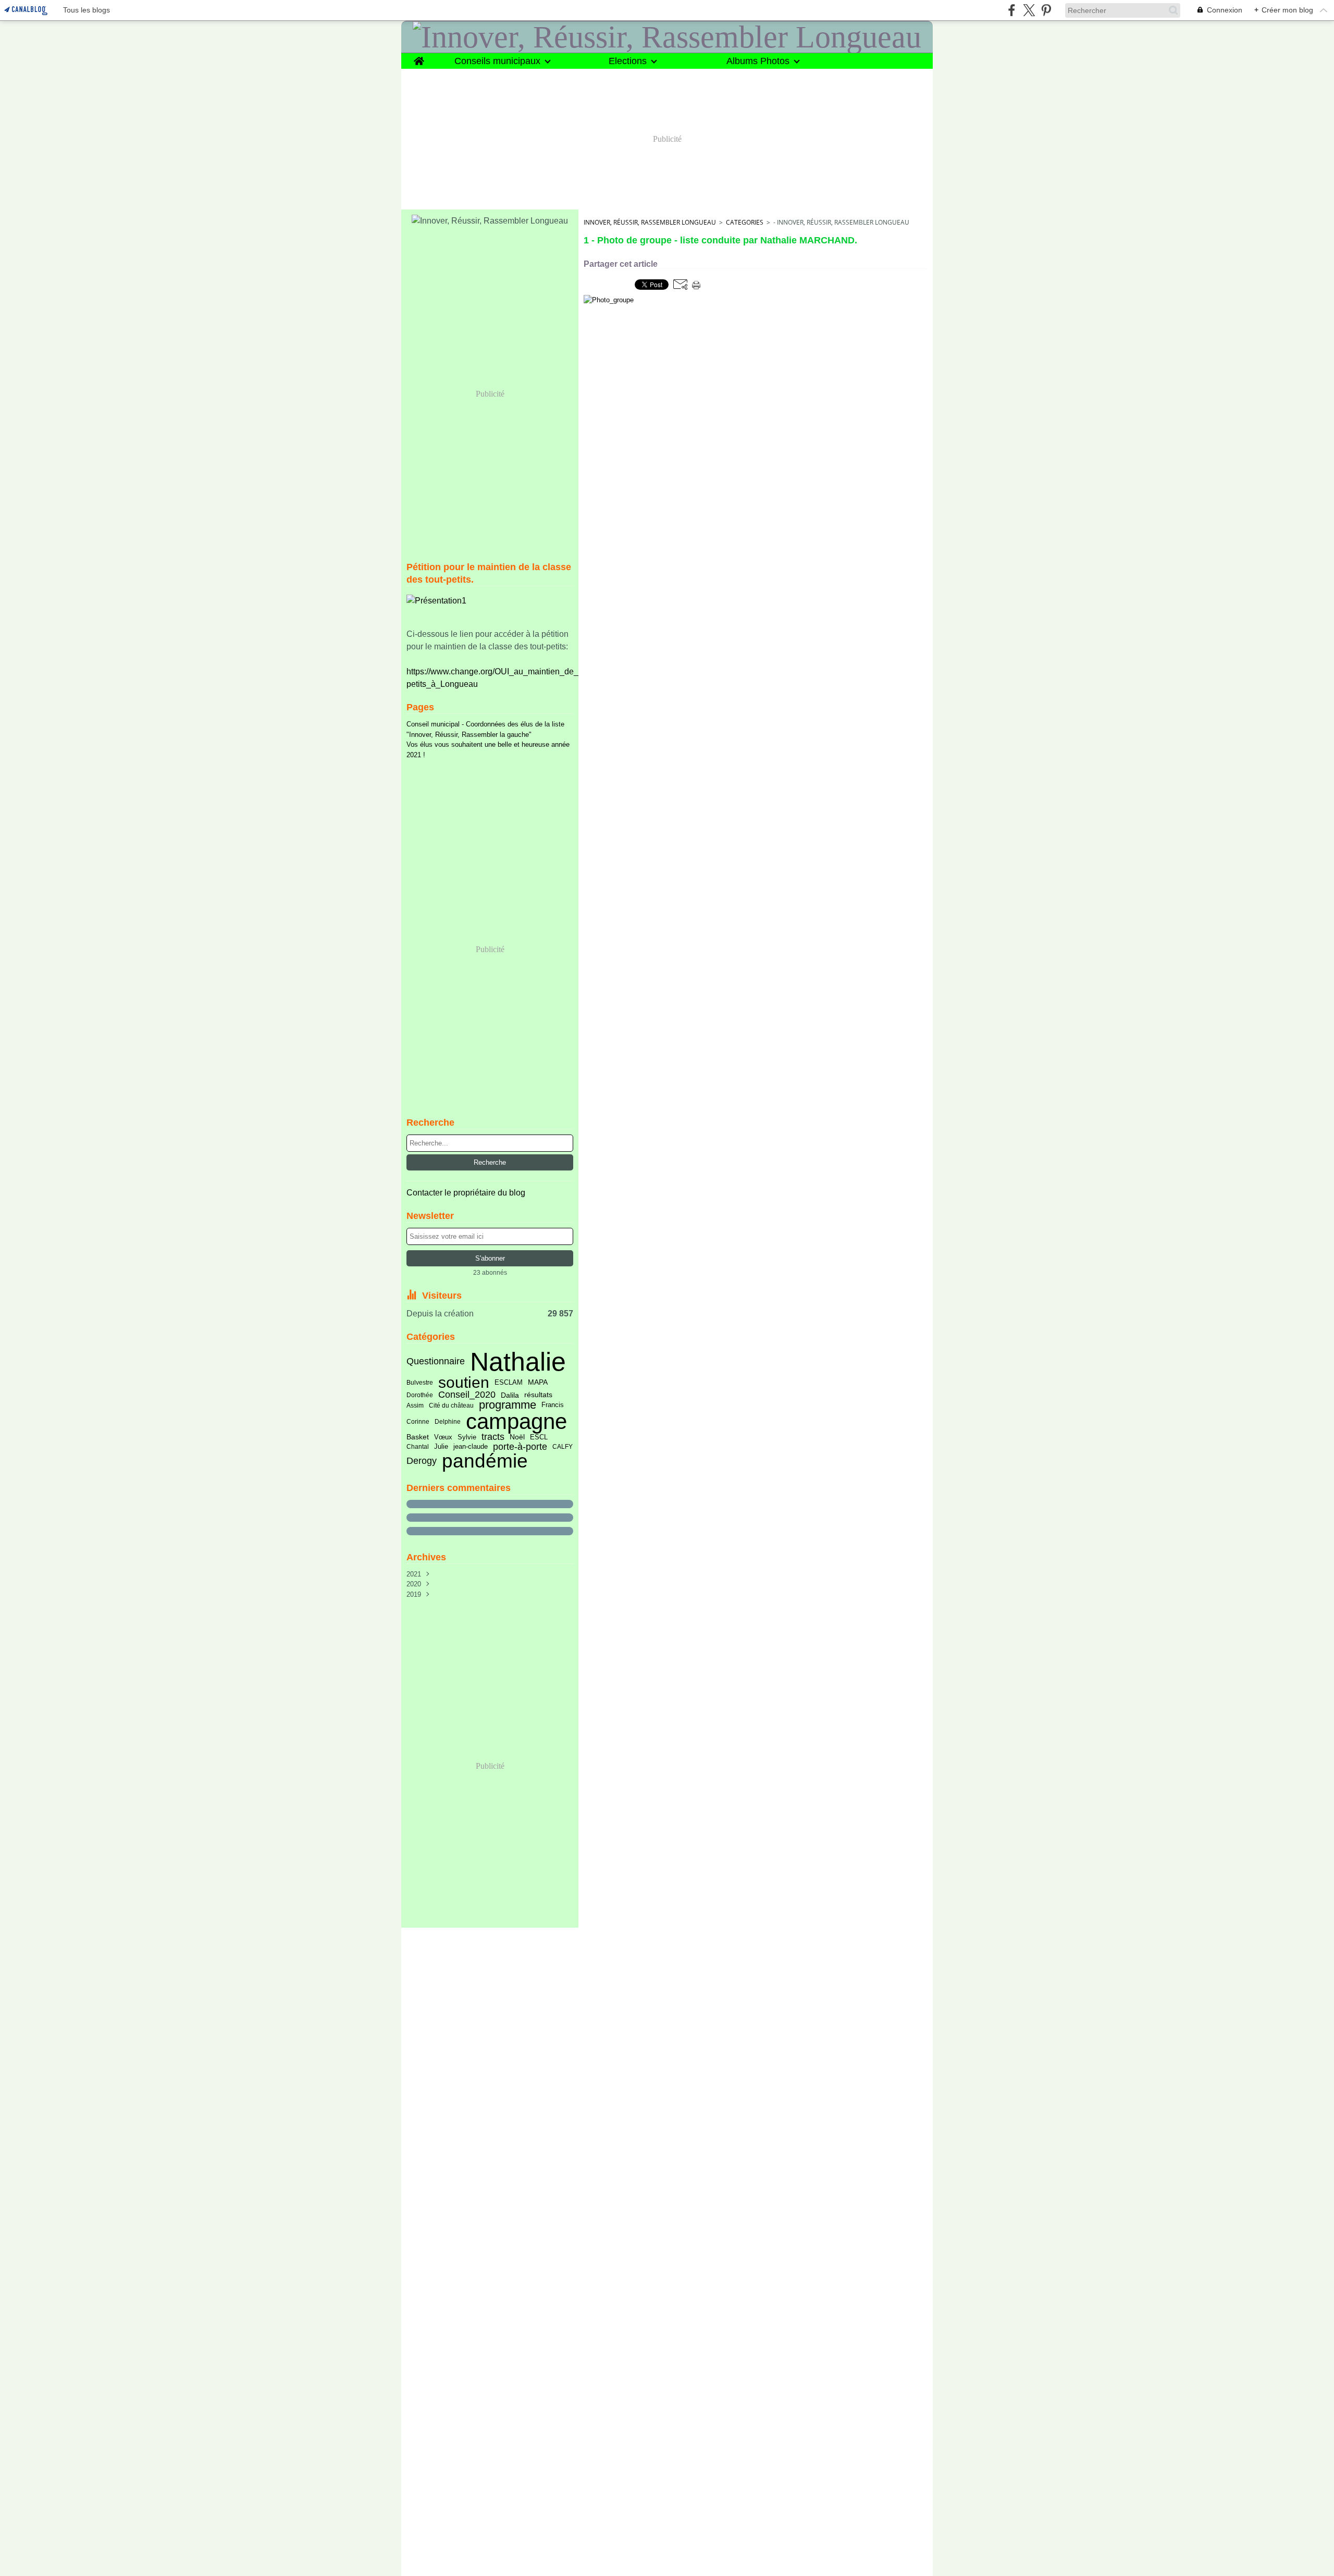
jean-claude (471, 1447)
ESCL (539, 1438)
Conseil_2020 (467, 1395)
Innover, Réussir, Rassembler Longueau (650, 222)
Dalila (510, 1395)
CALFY (563, 1447)
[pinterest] (1046, 10)
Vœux (443, 1438)
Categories (745, 222)
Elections (628, 61)
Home (419, 58)
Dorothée (420, 1395)
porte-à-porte (520, 1447)
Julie (441, 1447)
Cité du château (451, 1406)
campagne (516, 1422)
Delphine (448, 1422)
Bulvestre (420, 1383)
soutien (464, 1383)
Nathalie (518, 1362)
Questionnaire (436, 1362)
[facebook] (1012, 10)
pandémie (485, 1461)
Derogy (422, 1461)
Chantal (418, 1447)
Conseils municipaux (497, 61)
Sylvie (467, 1438)
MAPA (538, 1383)
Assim (415, 1406)
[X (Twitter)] (1029, 10)
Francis (553, 1405)
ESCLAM (509, 1383)
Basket (418, 1437)
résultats (538, 1395)
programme (508, 1406)
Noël (517, 1437)
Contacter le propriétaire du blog (466, 1193)
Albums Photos (758, 61)
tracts (493, 1437)
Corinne (418, 1422)
